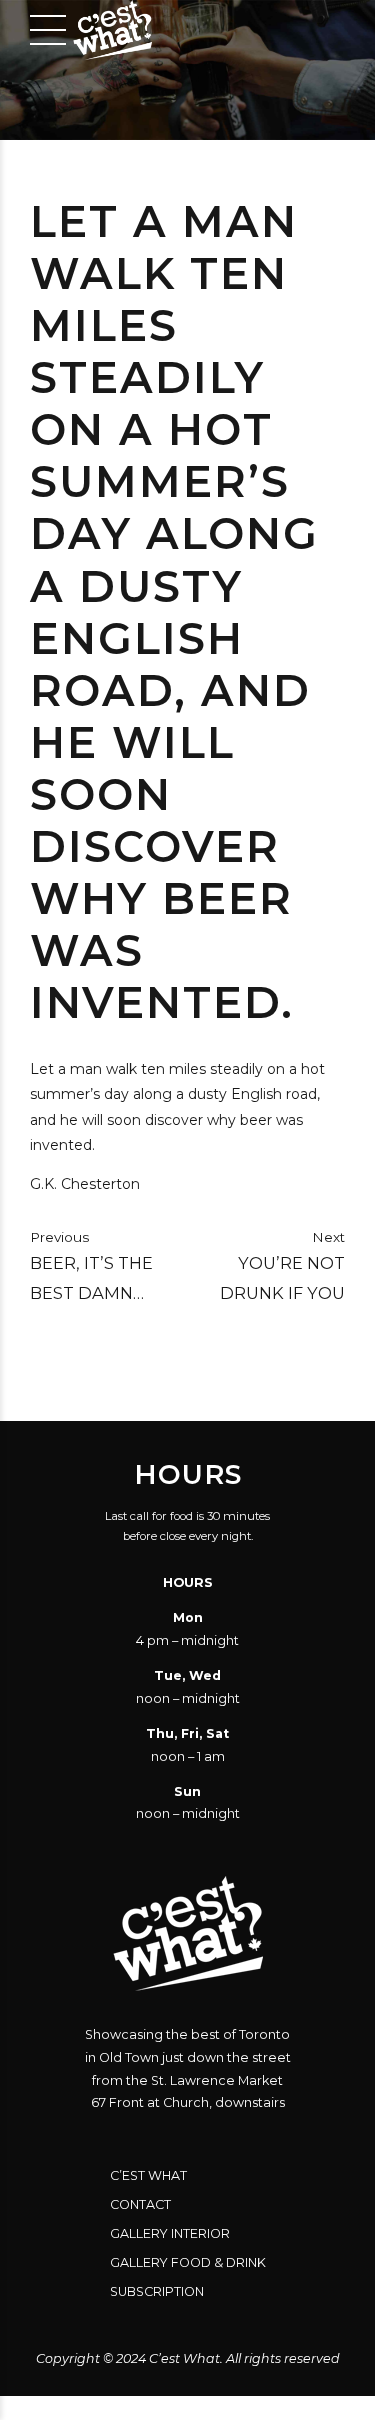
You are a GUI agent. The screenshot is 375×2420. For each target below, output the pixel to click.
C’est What (148, 2175)
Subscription (157, 2291)
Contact (140, 2204)
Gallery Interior (170, 2233)
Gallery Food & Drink (188, 2262)
